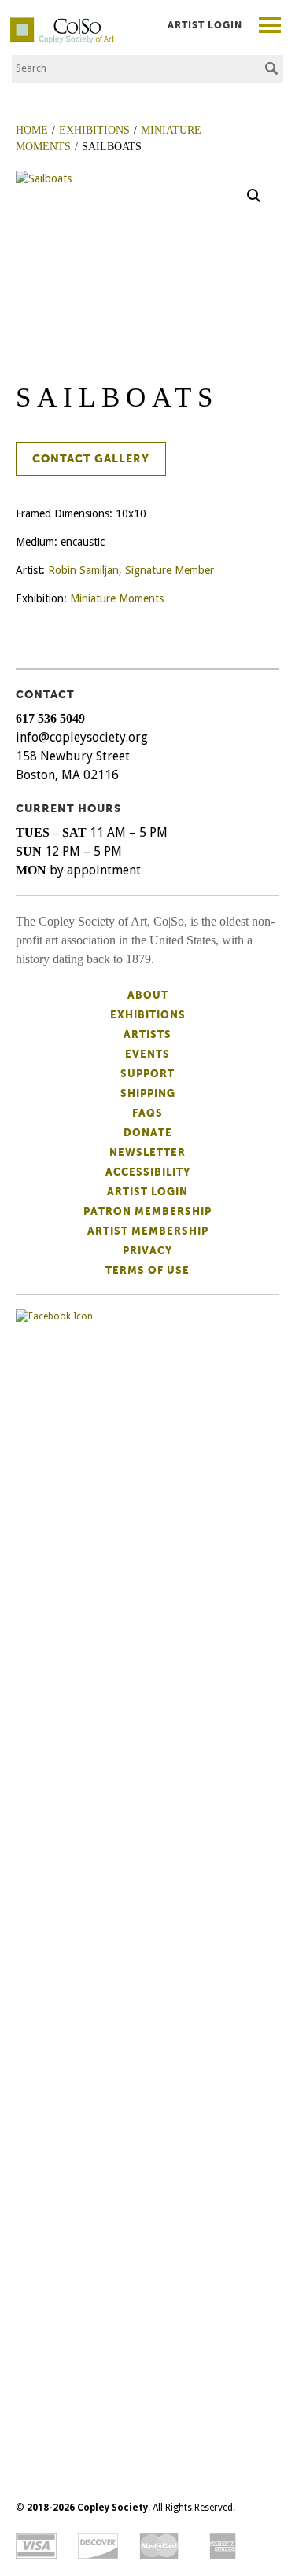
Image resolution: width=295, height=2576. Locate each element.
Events (147, 1054)
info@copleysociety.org (82, 737)
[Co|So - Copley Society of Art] (62, 24)
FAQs (147, 1113)
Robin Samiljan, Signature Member (131, 570)
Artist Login (205, 25)
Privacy (147, 1251)
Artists (147, 1034)
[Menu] (270, 27)
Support (147, 1074)
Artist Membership (148, 1231)
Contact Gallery (91, 459)
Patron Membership (147, 1211)
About (148, 995)
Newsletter (147, 1152)
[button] (254, 196)
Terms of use (147, 1270)
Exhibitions (148, 1015)
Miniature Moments (117, 598)
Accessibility (148, 1172)
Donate (148, 1133)
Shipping (148, 1093)
